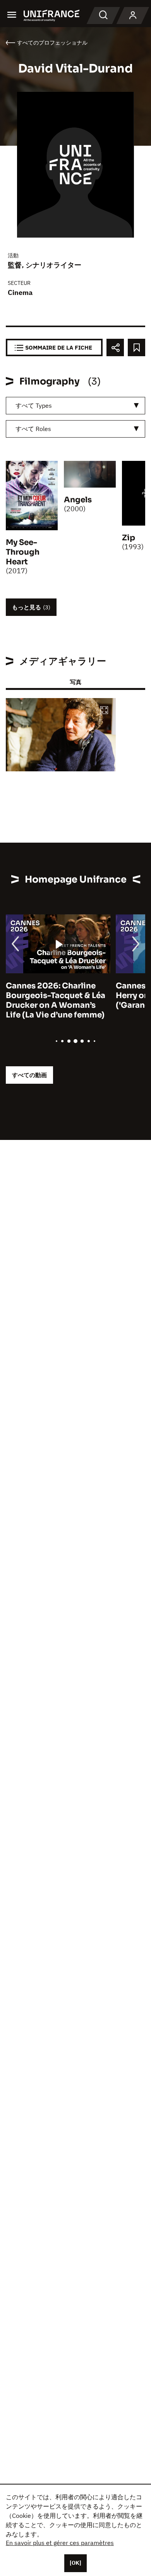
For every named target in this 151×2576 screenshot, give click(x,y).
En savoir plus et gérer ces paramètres (60, 2543)
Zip (129, 538)
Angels (78, 500)
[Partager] (115, 347)
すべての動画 (29, 1075)
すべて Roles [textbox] (33, 429)
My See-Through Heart (23, 552)
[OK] (75, 2563)
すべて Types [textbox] (34, 405)
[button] (104, 711)
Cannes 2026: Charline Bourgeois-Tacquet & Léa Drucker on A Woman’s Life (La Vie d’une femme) (56, 1000)
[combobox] (75, 406)
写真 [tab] (75, 682)
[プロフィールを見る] (133, 16)
